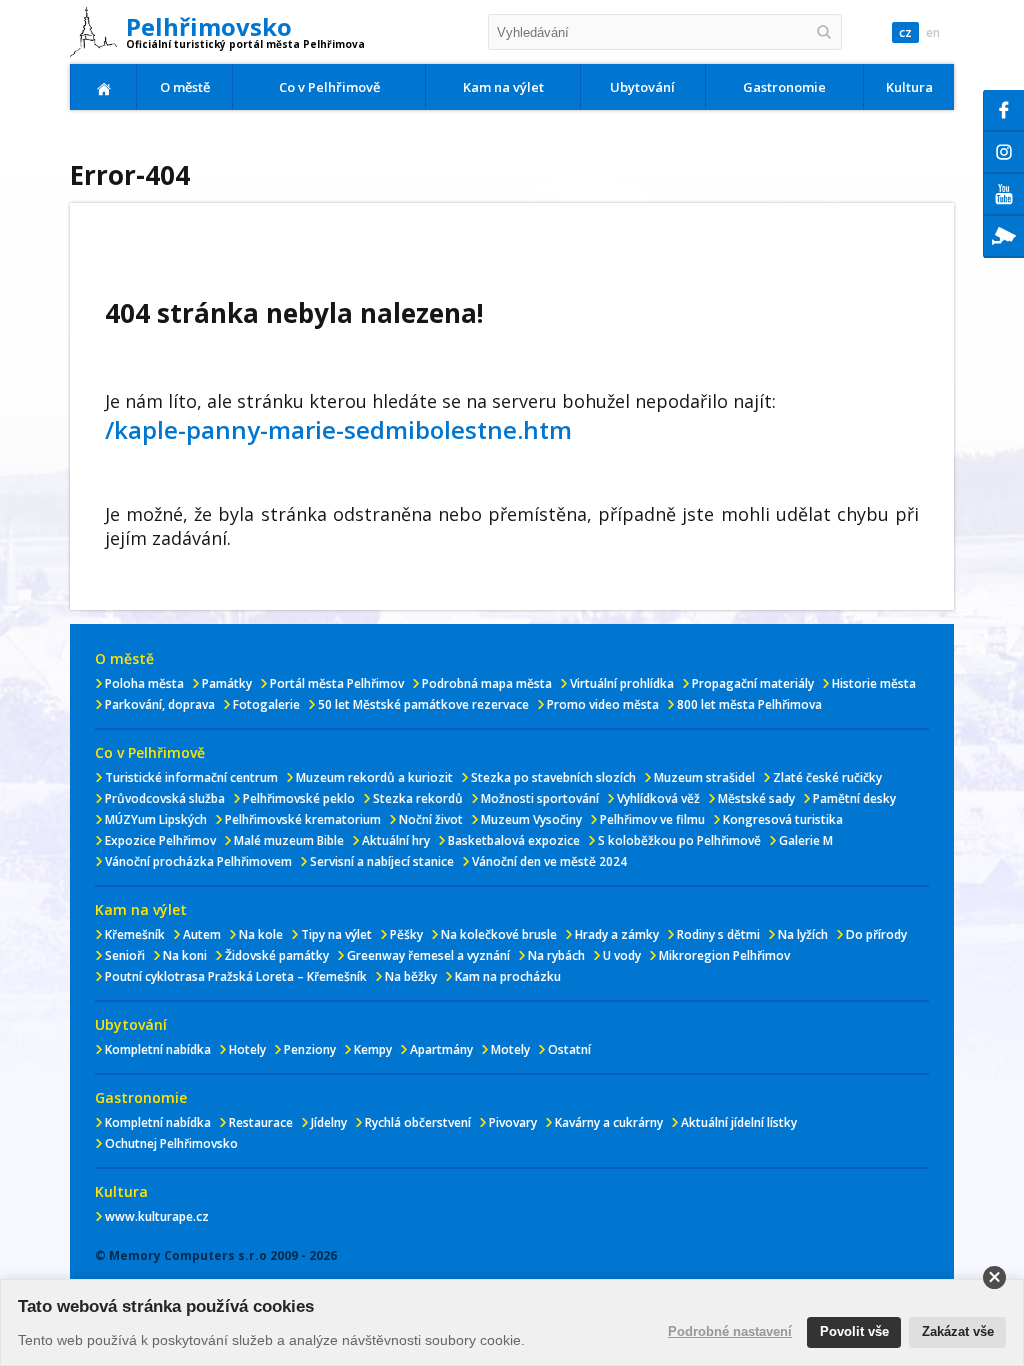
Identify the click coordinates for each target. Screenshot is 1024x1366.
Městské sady (756, 798)
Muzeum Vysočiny (531, 819)
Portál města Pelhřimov (337, 683)
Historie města (874, 683)
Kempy (373, 1049)
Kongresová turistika (783, 819)
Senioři (125, 955)
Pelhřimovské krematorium (303, 819)
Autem (202, 934)
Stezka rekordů (418, 798)
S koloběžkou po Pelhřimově (679, 840)
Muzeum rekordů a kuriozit (374, 777)
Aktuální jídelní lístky (739, 1122)
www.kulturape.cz (157, 1216)
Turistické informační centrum (191, 777)
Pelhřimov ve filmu (652, 819)
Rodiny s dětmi (718, 934)
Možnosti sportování (540, 798)
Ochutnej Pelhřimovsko (171, 1143)
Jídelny (329, 1122)
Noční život (431, 819)
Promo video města (603, 704)
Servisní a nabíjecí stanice (382, 861)
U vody (622, 955)
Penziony (310, 1049)
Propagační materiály (753, 683)
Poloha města (144, 683)
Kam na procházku (508, 976)
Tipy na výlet (336, 934)
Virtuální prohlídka (622, 683)
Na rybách (556, 955)
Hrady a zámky (617, 934)
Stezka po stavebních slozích (553, 777)
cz (905, 32)
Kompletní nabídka (158, 1049)
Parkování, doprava (160, 704)
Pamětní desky (854, 798)
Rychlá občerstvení (418, 1122)
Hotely (247, 1049)
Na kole (261, 934)
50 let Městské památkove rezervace (423, 704)
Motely (510, 1049)
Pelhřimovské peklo (299, 798)
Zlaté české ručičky (827, 777)
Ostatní (569, 1049)
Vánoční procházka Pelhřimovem (198, 861)
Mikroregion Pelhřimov (724, 955)
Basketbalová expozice (514, 840)
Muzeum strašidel (704, 777)
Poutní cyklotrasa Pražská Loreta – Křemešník (236, 976)
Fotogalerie (266, 704)
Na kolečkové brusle (499, 934)
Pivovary (513, 1122)
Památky (227, 683)
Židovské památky (277, 955)
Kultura (909, 87)
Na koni (185, 955)
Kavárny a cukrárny (609, 1122)
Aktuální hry (396, 840)
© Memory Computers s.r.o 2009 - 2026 (216, 1255)
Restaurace (261, 1122)
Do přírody (876, 934)
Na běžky (411, 976)
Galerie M (806, 840)
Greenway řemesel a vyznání (428, 955)
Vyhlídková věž (658, 798)
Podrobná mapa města (487, 683)
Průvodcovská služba (165, 798)
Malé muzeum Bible (289, 840)
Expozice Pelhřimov (160, 840)
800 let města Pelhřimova (749, 704)
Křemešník (135, 934)
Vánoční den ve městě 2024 (549, 861)
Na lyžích (803, 934)
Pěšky (406, 934)
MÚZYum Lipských (156, 819)
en (933, 32)
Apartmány (441, 1049)
